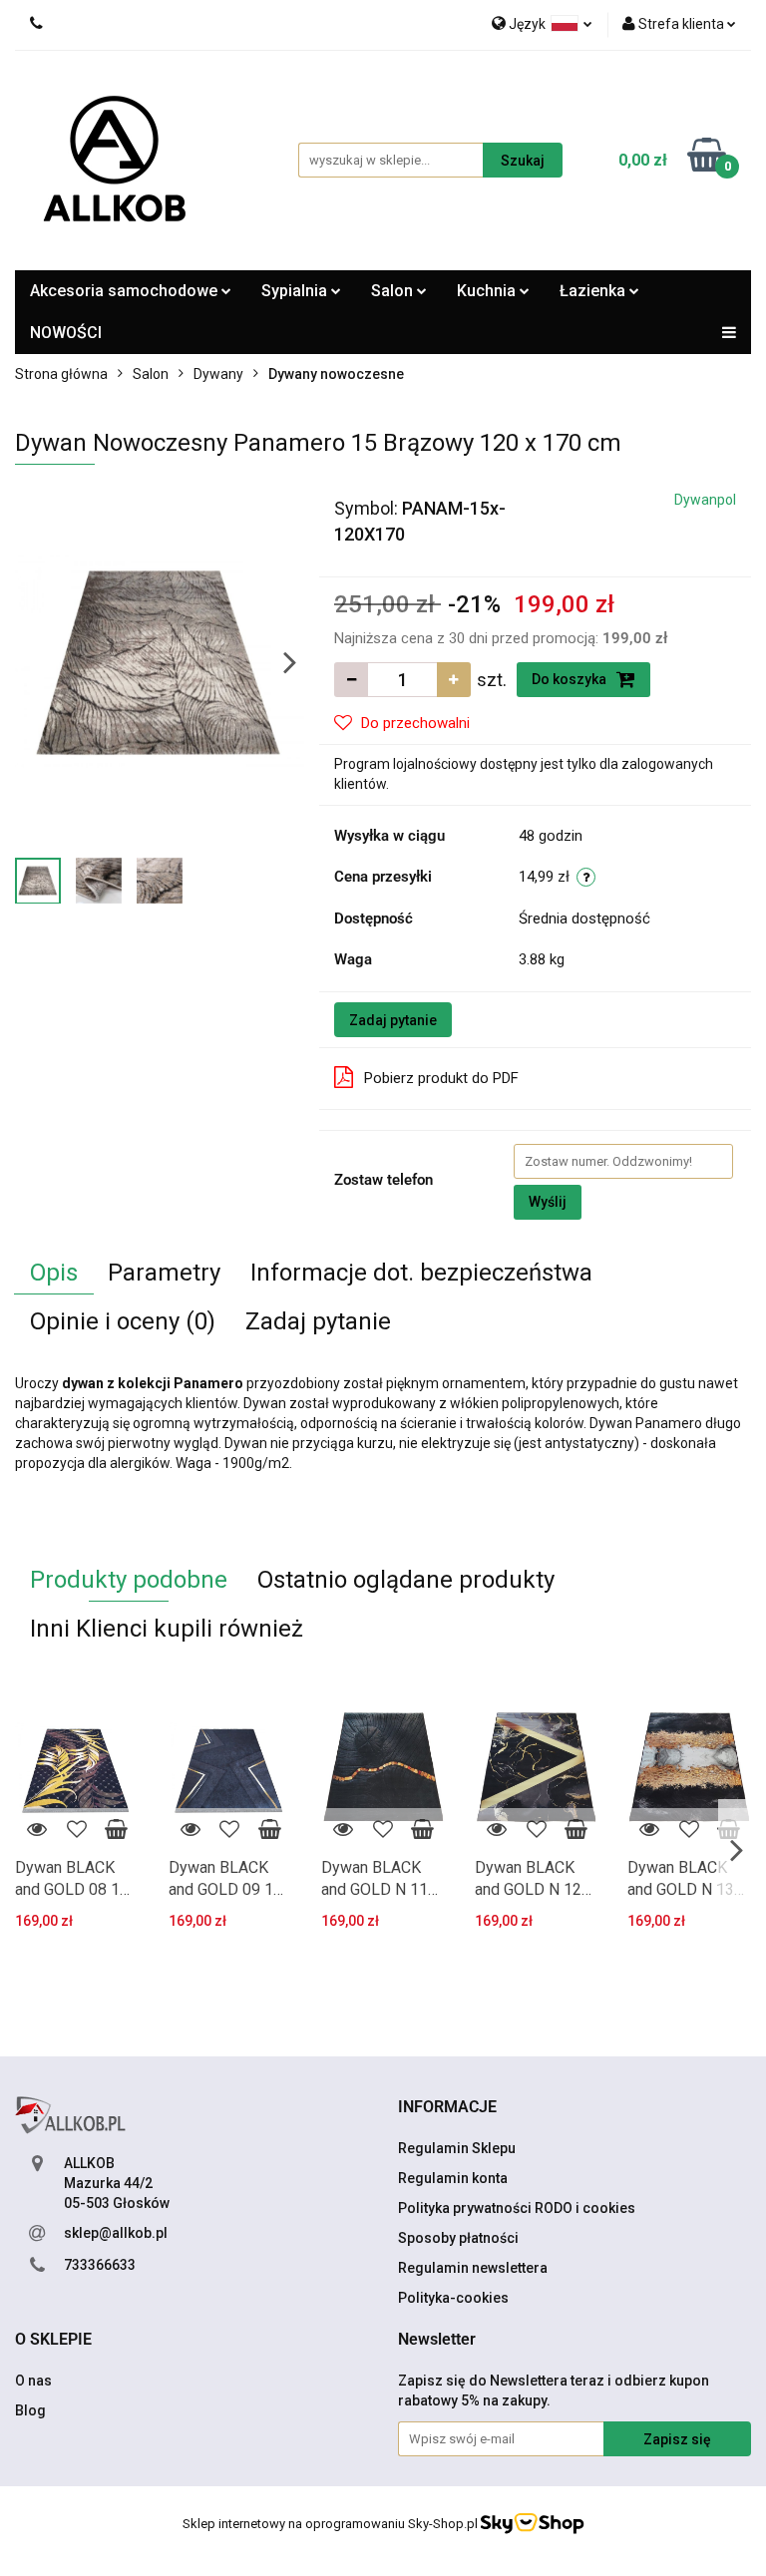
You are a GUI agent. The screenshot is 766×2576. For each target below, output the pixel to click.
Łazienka (594, 291)
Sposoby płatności (458, 2238)
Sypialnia (296, 291)
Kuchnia (488, 291)
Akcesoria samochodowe (126, 291)
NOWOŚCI (66, 333)
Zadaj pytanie (393, 1020)
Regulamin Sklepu (457, 2148)
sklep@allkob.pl (116, 2233)
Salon (394, 291)
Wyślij (548, 1202)
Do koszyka (571, 679)
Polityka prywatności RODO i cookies (517, 2208)
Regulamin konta (453, 2178)
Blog (30, 2410)
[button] (447, 2108)
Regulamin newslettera (473, 2268)
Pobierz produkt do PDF (441, 1078)
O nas (33, 2381)
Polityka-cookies (453, 2298)
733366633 (100, 2265)
